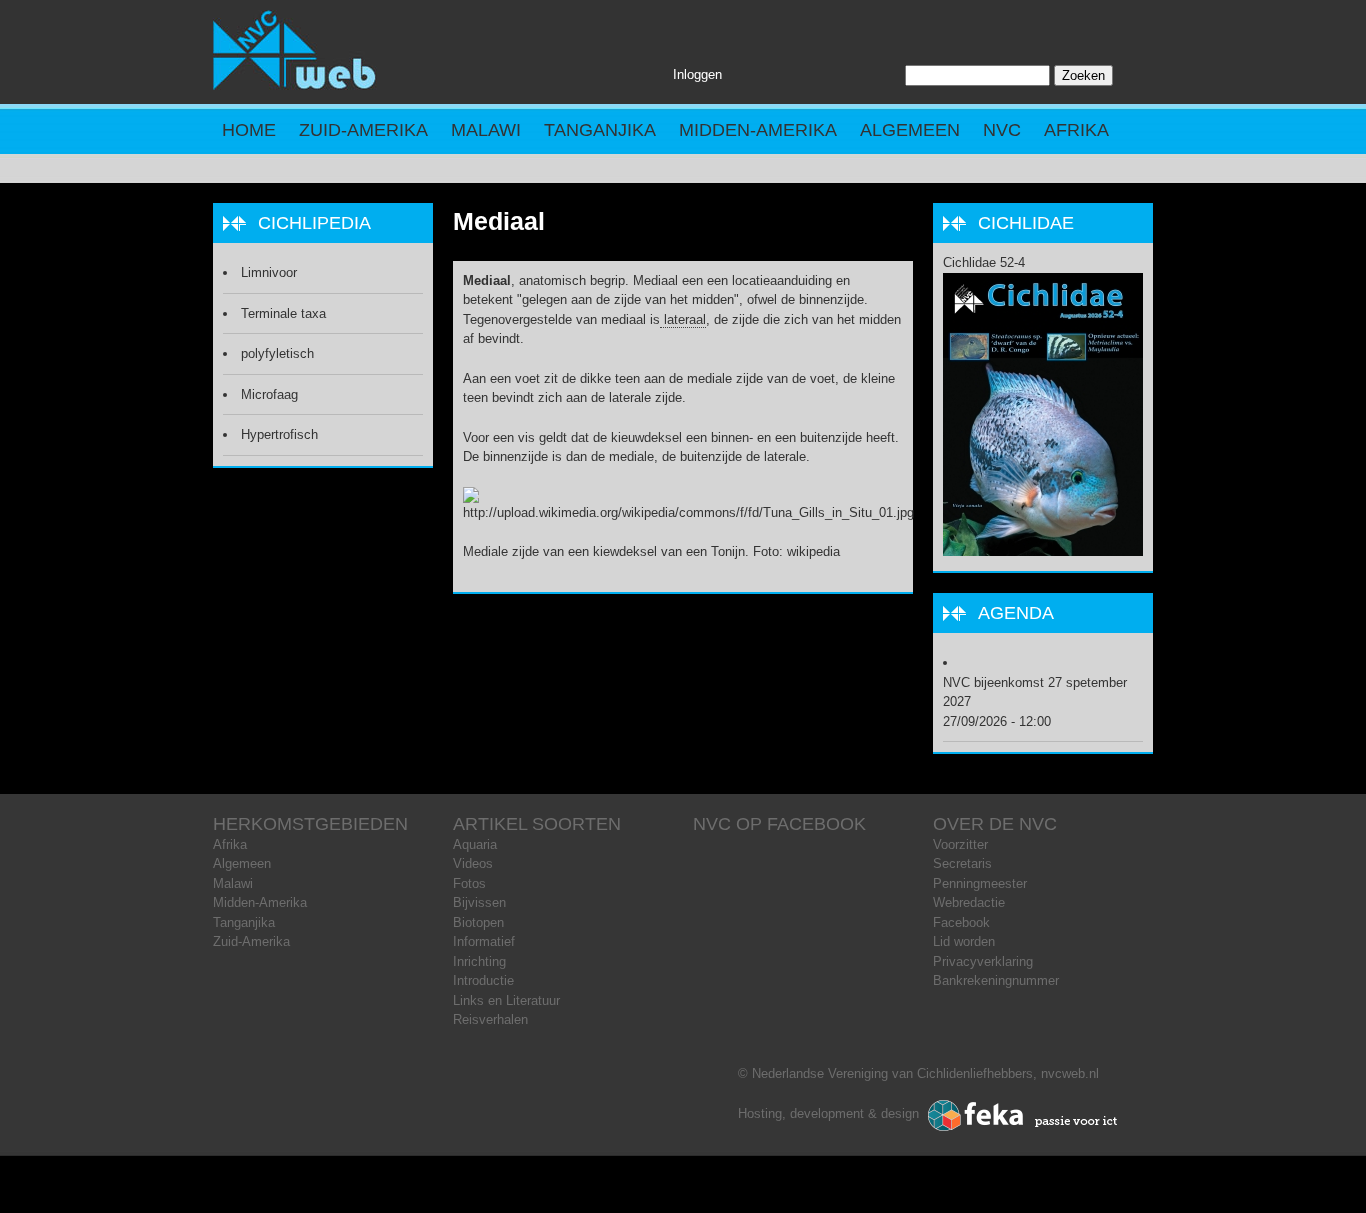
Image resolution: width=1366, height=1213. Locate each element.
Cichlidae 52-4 (984, 262)
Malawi (486, 130)
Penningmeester (980, 883)
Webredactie (969, 902)
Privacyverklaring (983, 961)
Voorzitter (960, 844)
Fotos (469, 883)
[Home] (295, 85)
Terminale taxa (283, 313)
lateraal (683, 319)
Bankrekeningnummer (996, 980)
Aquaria (475, 844)
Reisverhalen (490, 1019)
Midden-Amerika (758, 130)
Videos (473, 863)
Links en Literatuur (506, 1000)
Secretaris (962, 863)
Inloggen (697, 74)
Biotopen (478, 922)
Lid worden (964, 941)
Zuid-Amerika (363, 130)
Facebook (961, 922)
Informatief (484, 941)
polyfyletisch (277, 353)
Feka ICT (1023, 1116)
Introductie (483, 980)
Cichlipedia (314, 223)
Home (249, 130)
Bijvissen (479, 902)
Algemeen (910, 130)
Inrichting (479, 961)
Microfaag (269, 394)
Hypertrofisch (279, 434)
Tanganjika (600, 130)
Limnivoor (269, 272)
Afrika (1076, 130)
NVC (1002, 130)
